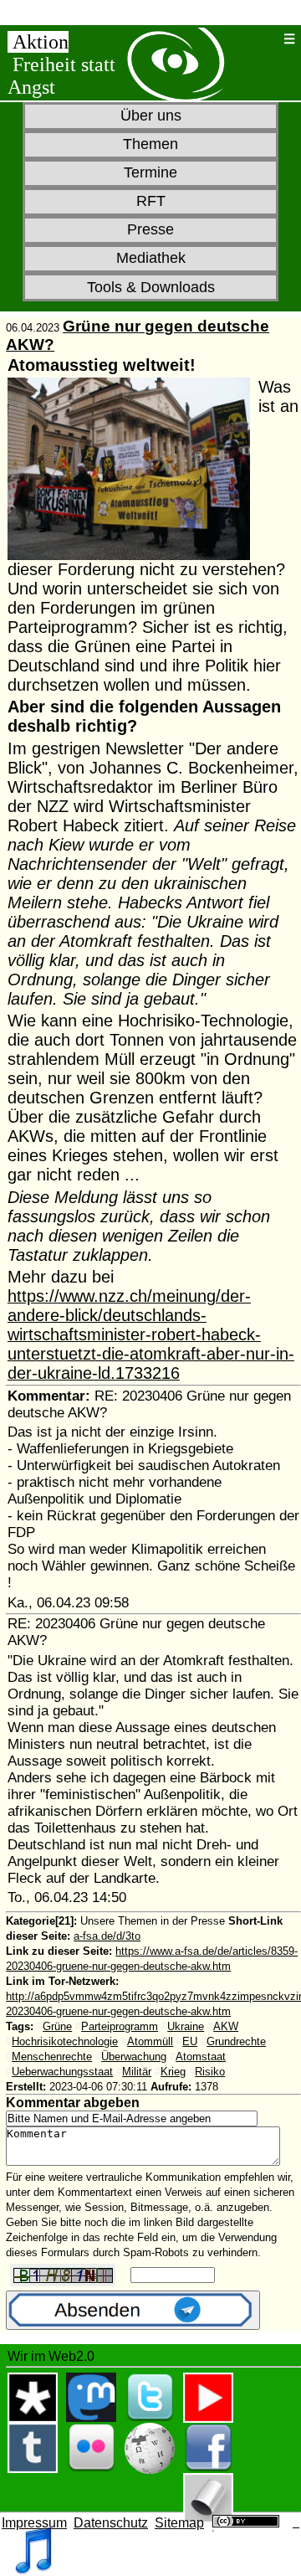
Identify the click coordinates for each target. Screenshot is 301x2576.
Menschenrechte (52, 2057)
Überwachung (134, 2057)
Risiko (210, 2072)
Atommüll (150, 2041)
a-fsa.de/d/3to (107, 1936)
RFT (151, 201)
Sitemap (179, 2523)
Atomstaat (201, 2057)
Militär (137, 2072)
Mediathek (151, 258)
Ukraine (186, 2026)
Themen (150, 144)
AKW (226, 2026)
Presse (150, 229)
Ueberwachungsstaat (62, 2072)
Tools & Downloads (151, 287)
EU (190, 2041)
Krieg (173, 2072)
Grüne (57, 2026)
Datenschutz (111, 2523)
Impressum (34, 2523)
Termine (150, 172)
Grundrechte (236, 2041)
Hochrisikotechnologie (65, 2041)
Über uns (151, 116)
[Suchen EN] (270, 39)
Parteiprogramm (120, 2026)
